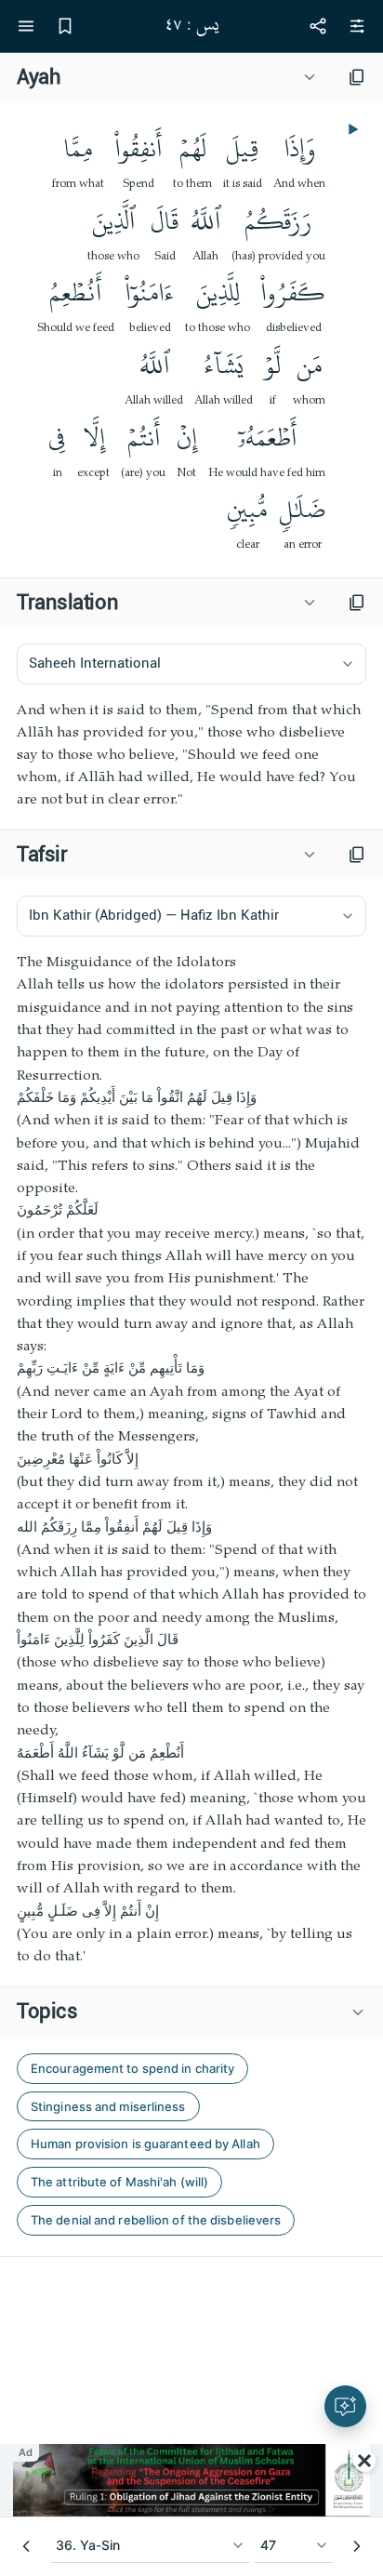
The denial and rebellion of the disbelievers (156, 2220)
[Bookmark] (65, 26)
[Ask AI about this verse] (345, 2406)
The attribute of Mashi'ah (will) (119, 2182)
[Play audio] (351, 129)
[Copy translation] (357, 603)
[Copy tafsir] (357, 855)
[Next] (357, 2546)
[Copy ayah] (357, 77)
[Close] (364, 2461)
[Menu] (26, 26)
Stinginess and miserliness (108, 2106)
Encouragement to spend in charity (132, 2068)
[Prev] (26, 2546)
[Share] (318, 26)
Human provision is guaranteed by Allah (145, 2144)
